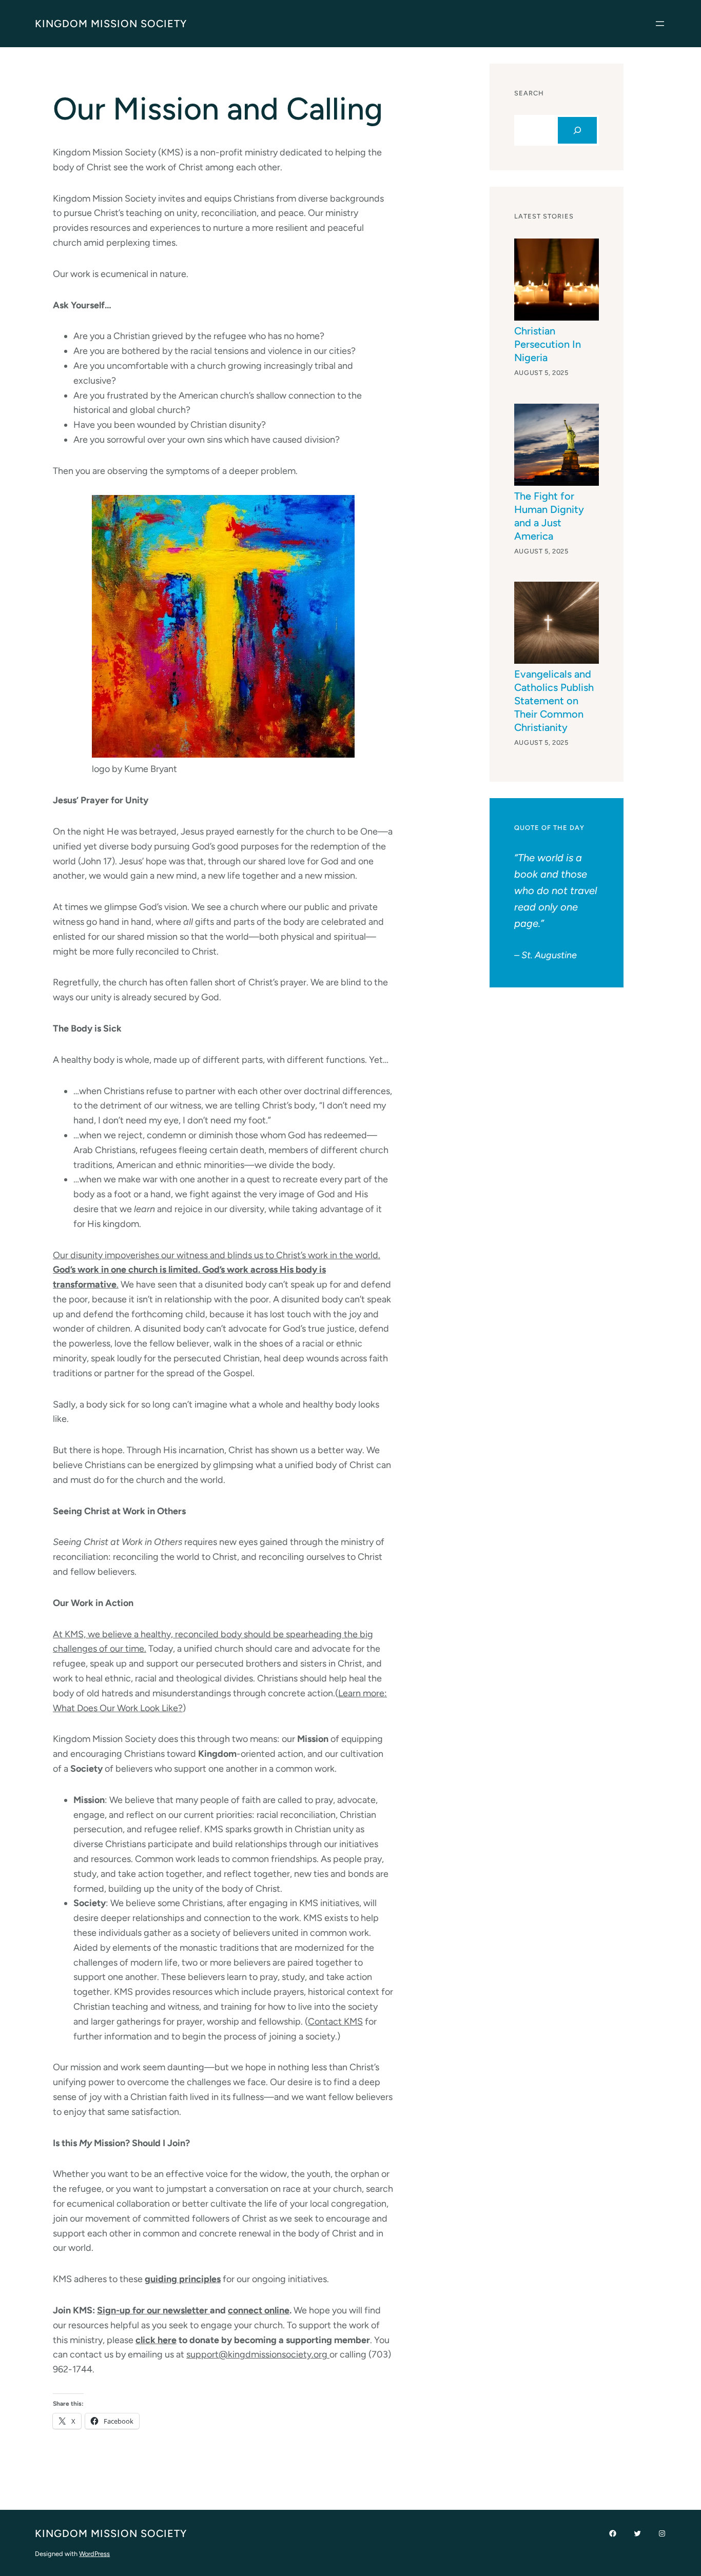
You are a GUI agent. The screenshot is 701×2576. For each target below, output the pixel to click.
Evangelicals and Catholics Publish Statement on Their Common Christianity (554, 701)
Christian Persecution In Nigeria (548, 344)
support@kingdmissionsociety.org (258, 2354)
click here (156, 2340)
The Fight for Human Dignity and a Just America (549, 516)
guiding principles (183, 2279)
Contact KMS (335, 2022)
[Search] (577, 130)
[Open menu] (660, 24)
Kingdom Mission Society (111, 24)
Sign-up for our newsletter (153, 2310)
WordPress (94, 2554)
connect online (259, 2310)
